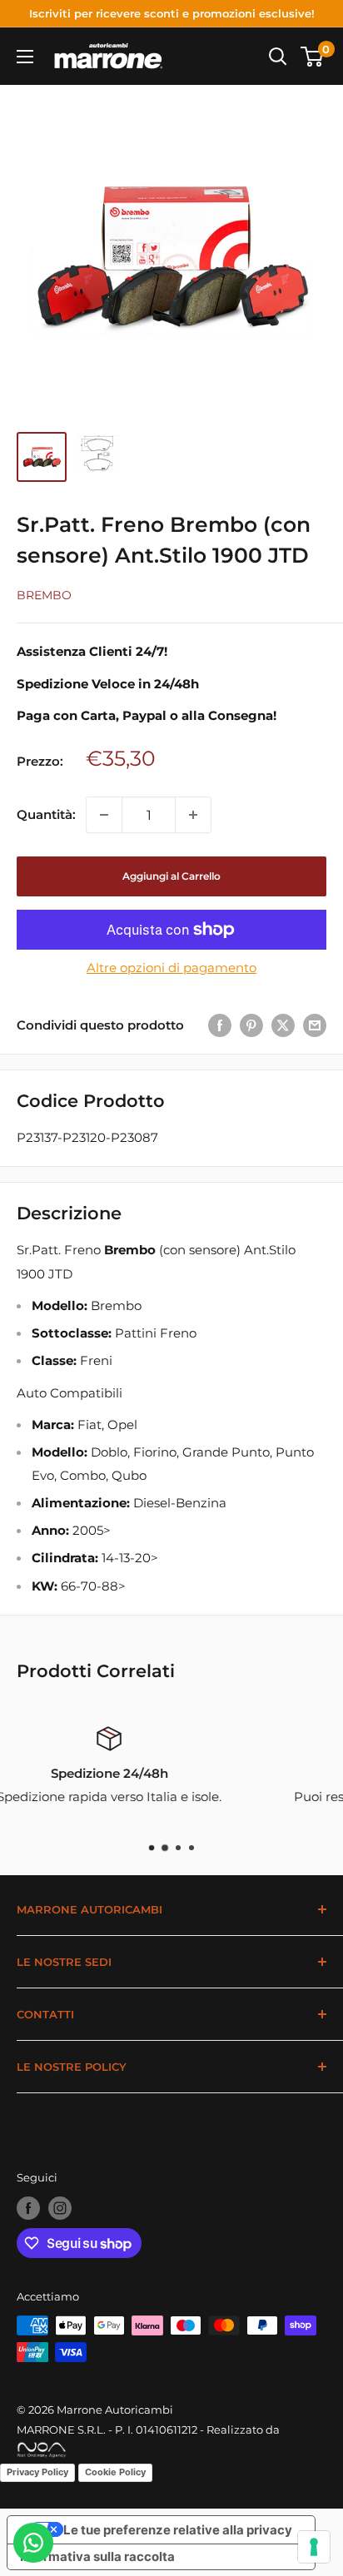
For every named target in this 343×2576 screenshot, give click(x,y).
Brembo (44, 595)
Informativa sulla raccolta (97, 2556)
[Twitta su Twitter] (283, 1025)
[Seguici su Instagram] (60, 2208)
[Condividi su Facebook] (220, 1025)
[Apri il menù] (25, 57)
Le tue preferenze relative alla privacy (178, 2530)
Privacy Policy (37, 2472)
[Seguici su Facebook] (28, 2208)
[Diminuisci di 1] (104, 815)
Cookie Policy (115, 2472)
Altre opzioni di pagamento (171, 968)
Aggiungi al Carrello (171, 876)
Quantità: (46, 814)
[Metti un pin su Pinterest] (251, 1025)
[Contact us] (33, 2543)
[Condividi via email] (315, 1025)
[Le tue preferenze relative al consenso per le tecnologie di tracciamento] (314, 2547)
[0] (313, 57)
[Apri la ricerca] (278, 57)
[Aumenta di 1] (193, 815)
